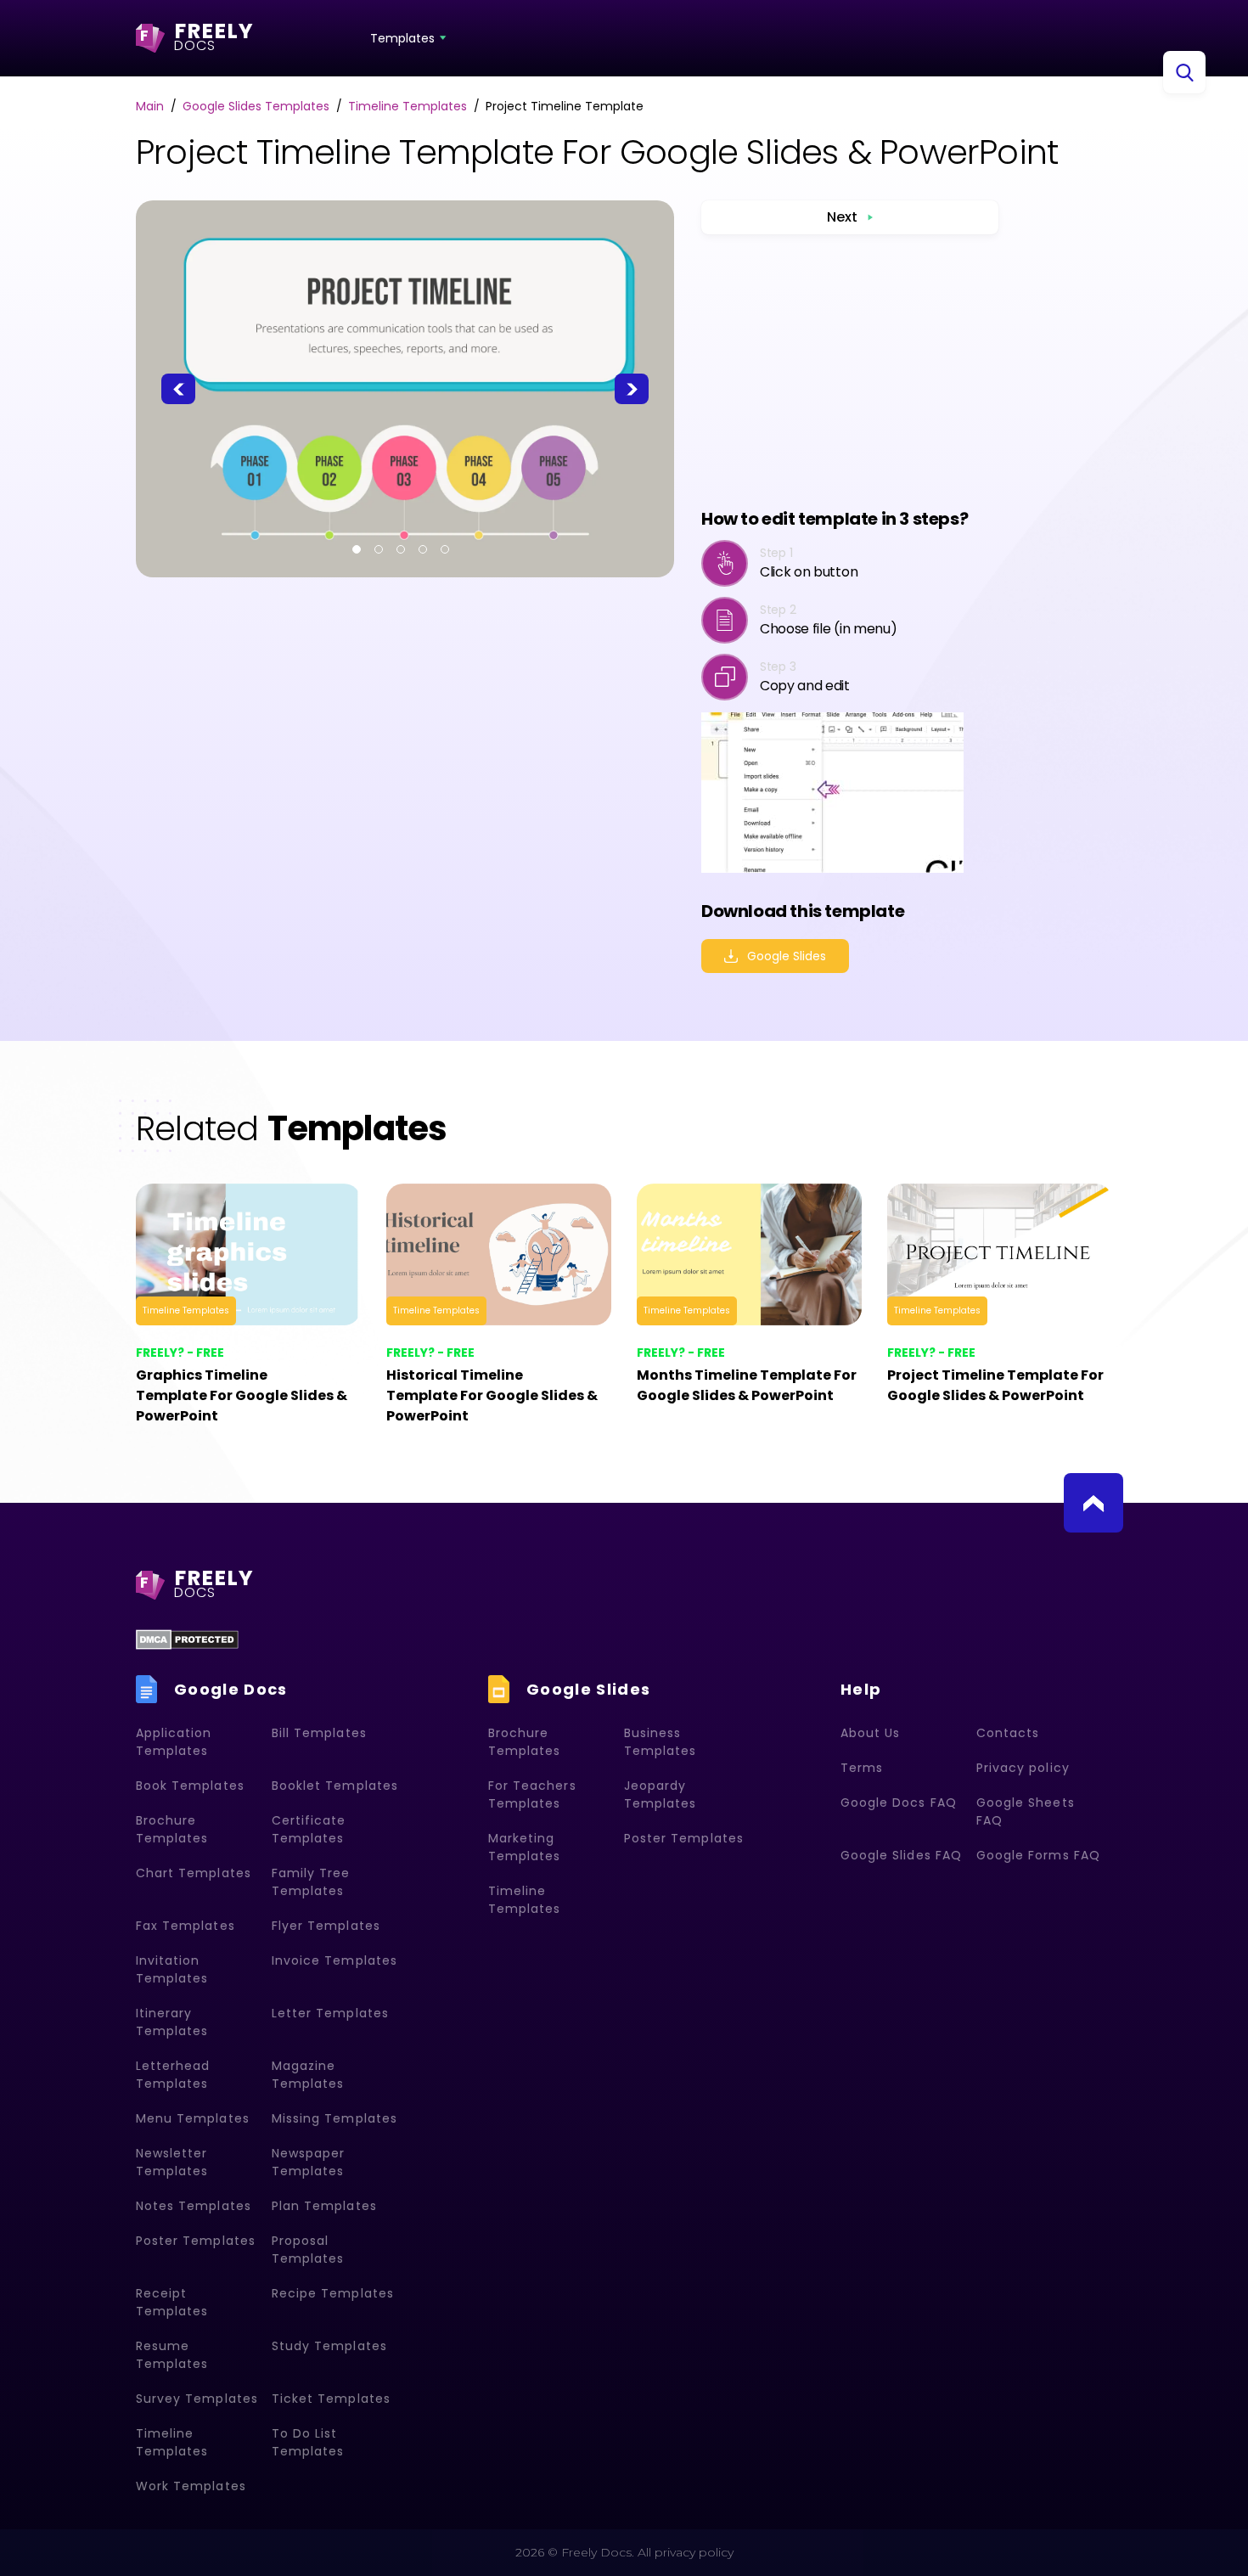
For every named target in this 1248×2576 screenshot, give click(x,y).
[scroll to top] (1093, 1503)
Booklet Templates (335, 1786)
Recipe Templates (333, 2293)
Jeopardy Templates (660, 1794)
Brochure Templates (172, 1829)
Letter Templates (330, 2013)
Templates (402, 38)
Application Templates (174, 1742)
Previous (178, 389)
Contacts (1008, 1733)
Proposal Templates (308, 2250)
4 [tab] (423, 549)
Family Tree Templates (311, 1882)
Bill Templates (319, 1733)
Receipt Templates (172, 2302)
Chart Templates (194, 1873)
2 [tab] (379, 549)
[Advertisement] (850, 370)
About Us (870, 1733)
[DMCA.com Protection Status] (187, 1640)
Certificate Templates (309, 1829)
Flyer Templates (326, 1926)
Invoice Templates (334, 1960)
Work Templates (191, 2486)
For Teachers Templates (532, 1794)
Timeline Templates (186, 1310)
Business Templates (660, 1742)
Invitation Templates (172, 1969)
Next (632, 389)
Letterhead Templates (173, 2075)
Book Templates (190, 1786)
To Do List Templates (308, 2442)
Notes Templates (194, 2206)
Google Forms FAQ (1038, 1855)
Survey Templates (197, 2399)
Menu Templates (193, 2118)
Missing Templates (334, 2118)
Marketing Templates (524, 1847)
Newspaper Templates (308, 2162)
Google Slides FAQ (901, 1855)
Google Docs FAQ (899, 1803)
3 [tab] (401, 549)
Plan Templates (324, 2206)
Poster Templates (196, 2241)
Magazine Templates (308, 2075)
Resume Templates (172, 2355)
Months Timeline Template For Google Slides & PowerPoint (747, 1385)
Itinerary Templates (172, 2022)
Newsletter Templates (172, 2162)
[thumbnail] (248, 1254)
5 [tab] (445, 549)
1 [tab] (357, 549)
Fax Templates (186, 1926)
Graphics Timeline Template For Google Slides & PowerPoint (242, 1395)
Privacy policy (1023, 1768)
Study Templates (329, 2346)
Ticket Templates (331, 2399)
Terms (862, 1768)
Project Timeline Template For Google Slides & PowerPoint (995, 1385)
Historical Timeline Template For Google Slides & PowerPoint (492, 1395)
